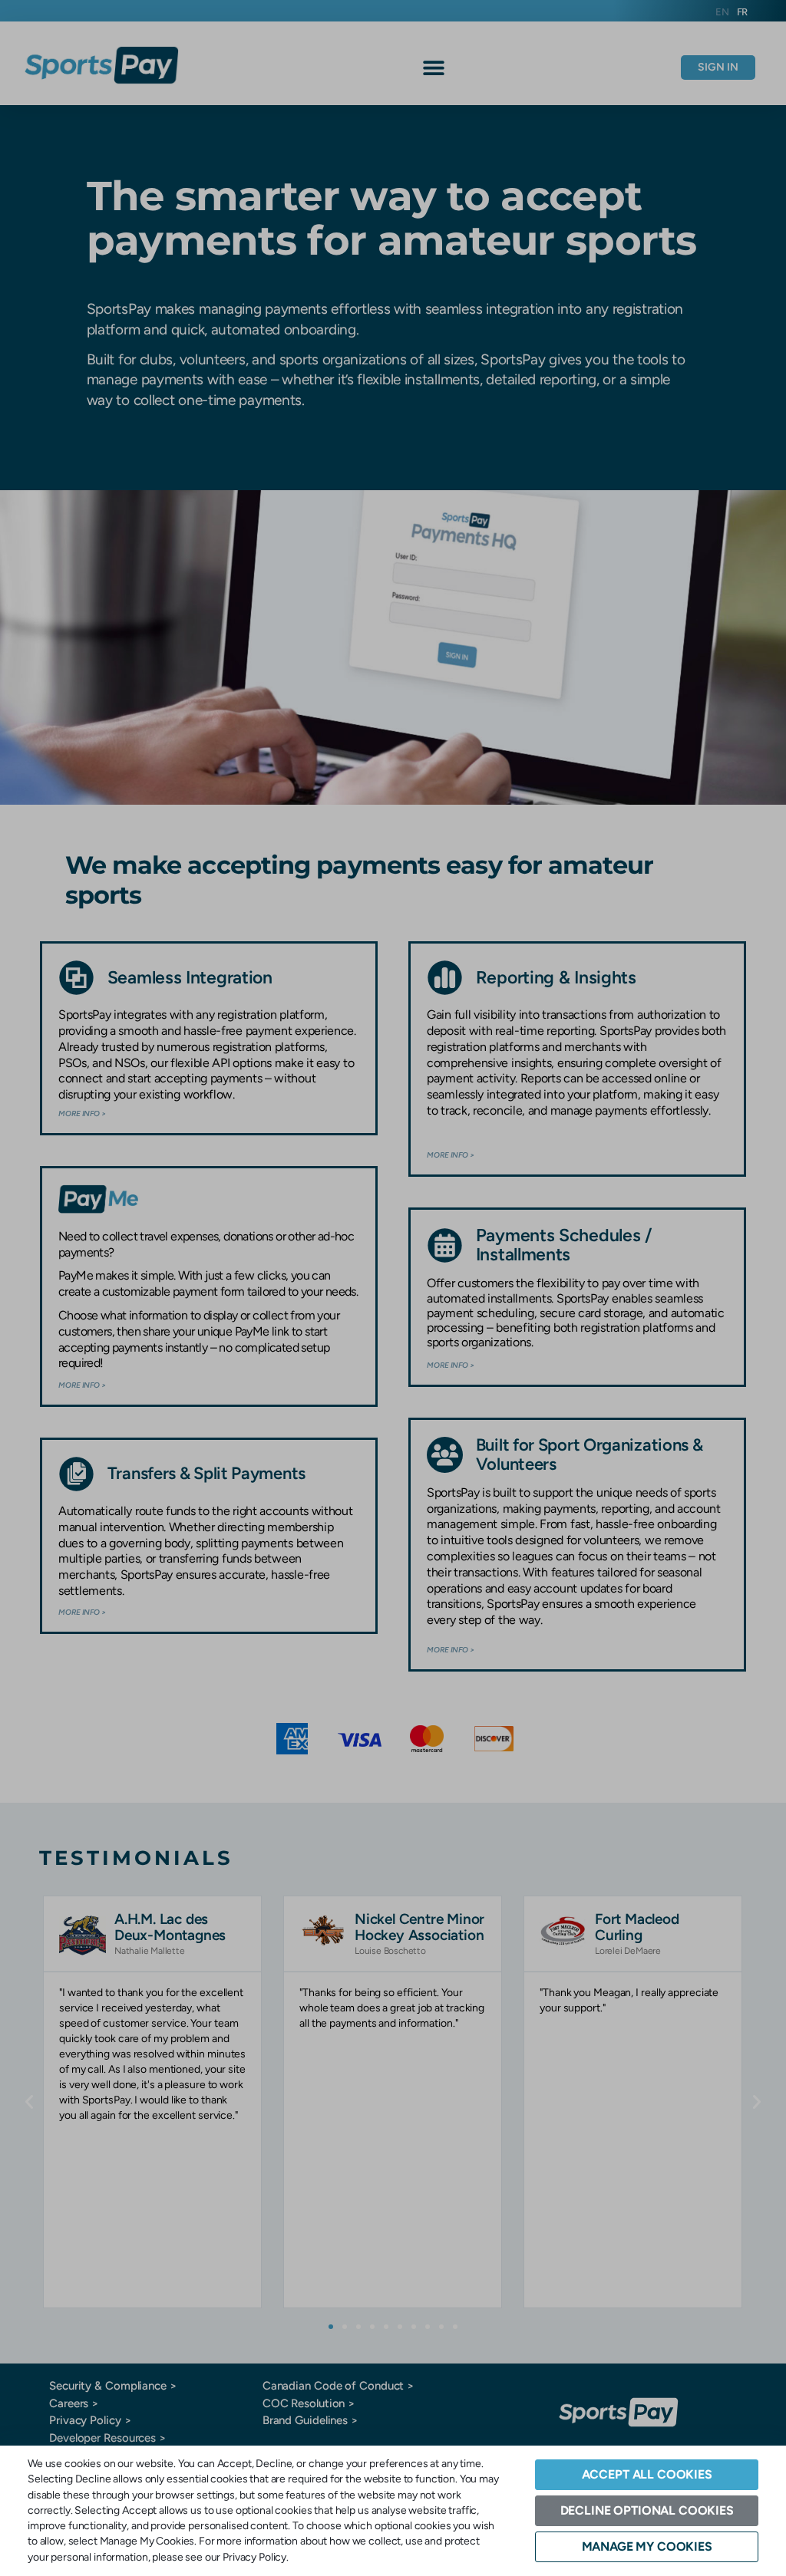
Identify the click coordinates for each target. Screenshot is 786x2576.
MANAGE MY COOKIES (647, 2546)
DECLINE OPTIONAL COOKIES (647, 2510)
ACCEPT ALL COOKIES (647, 2474)
